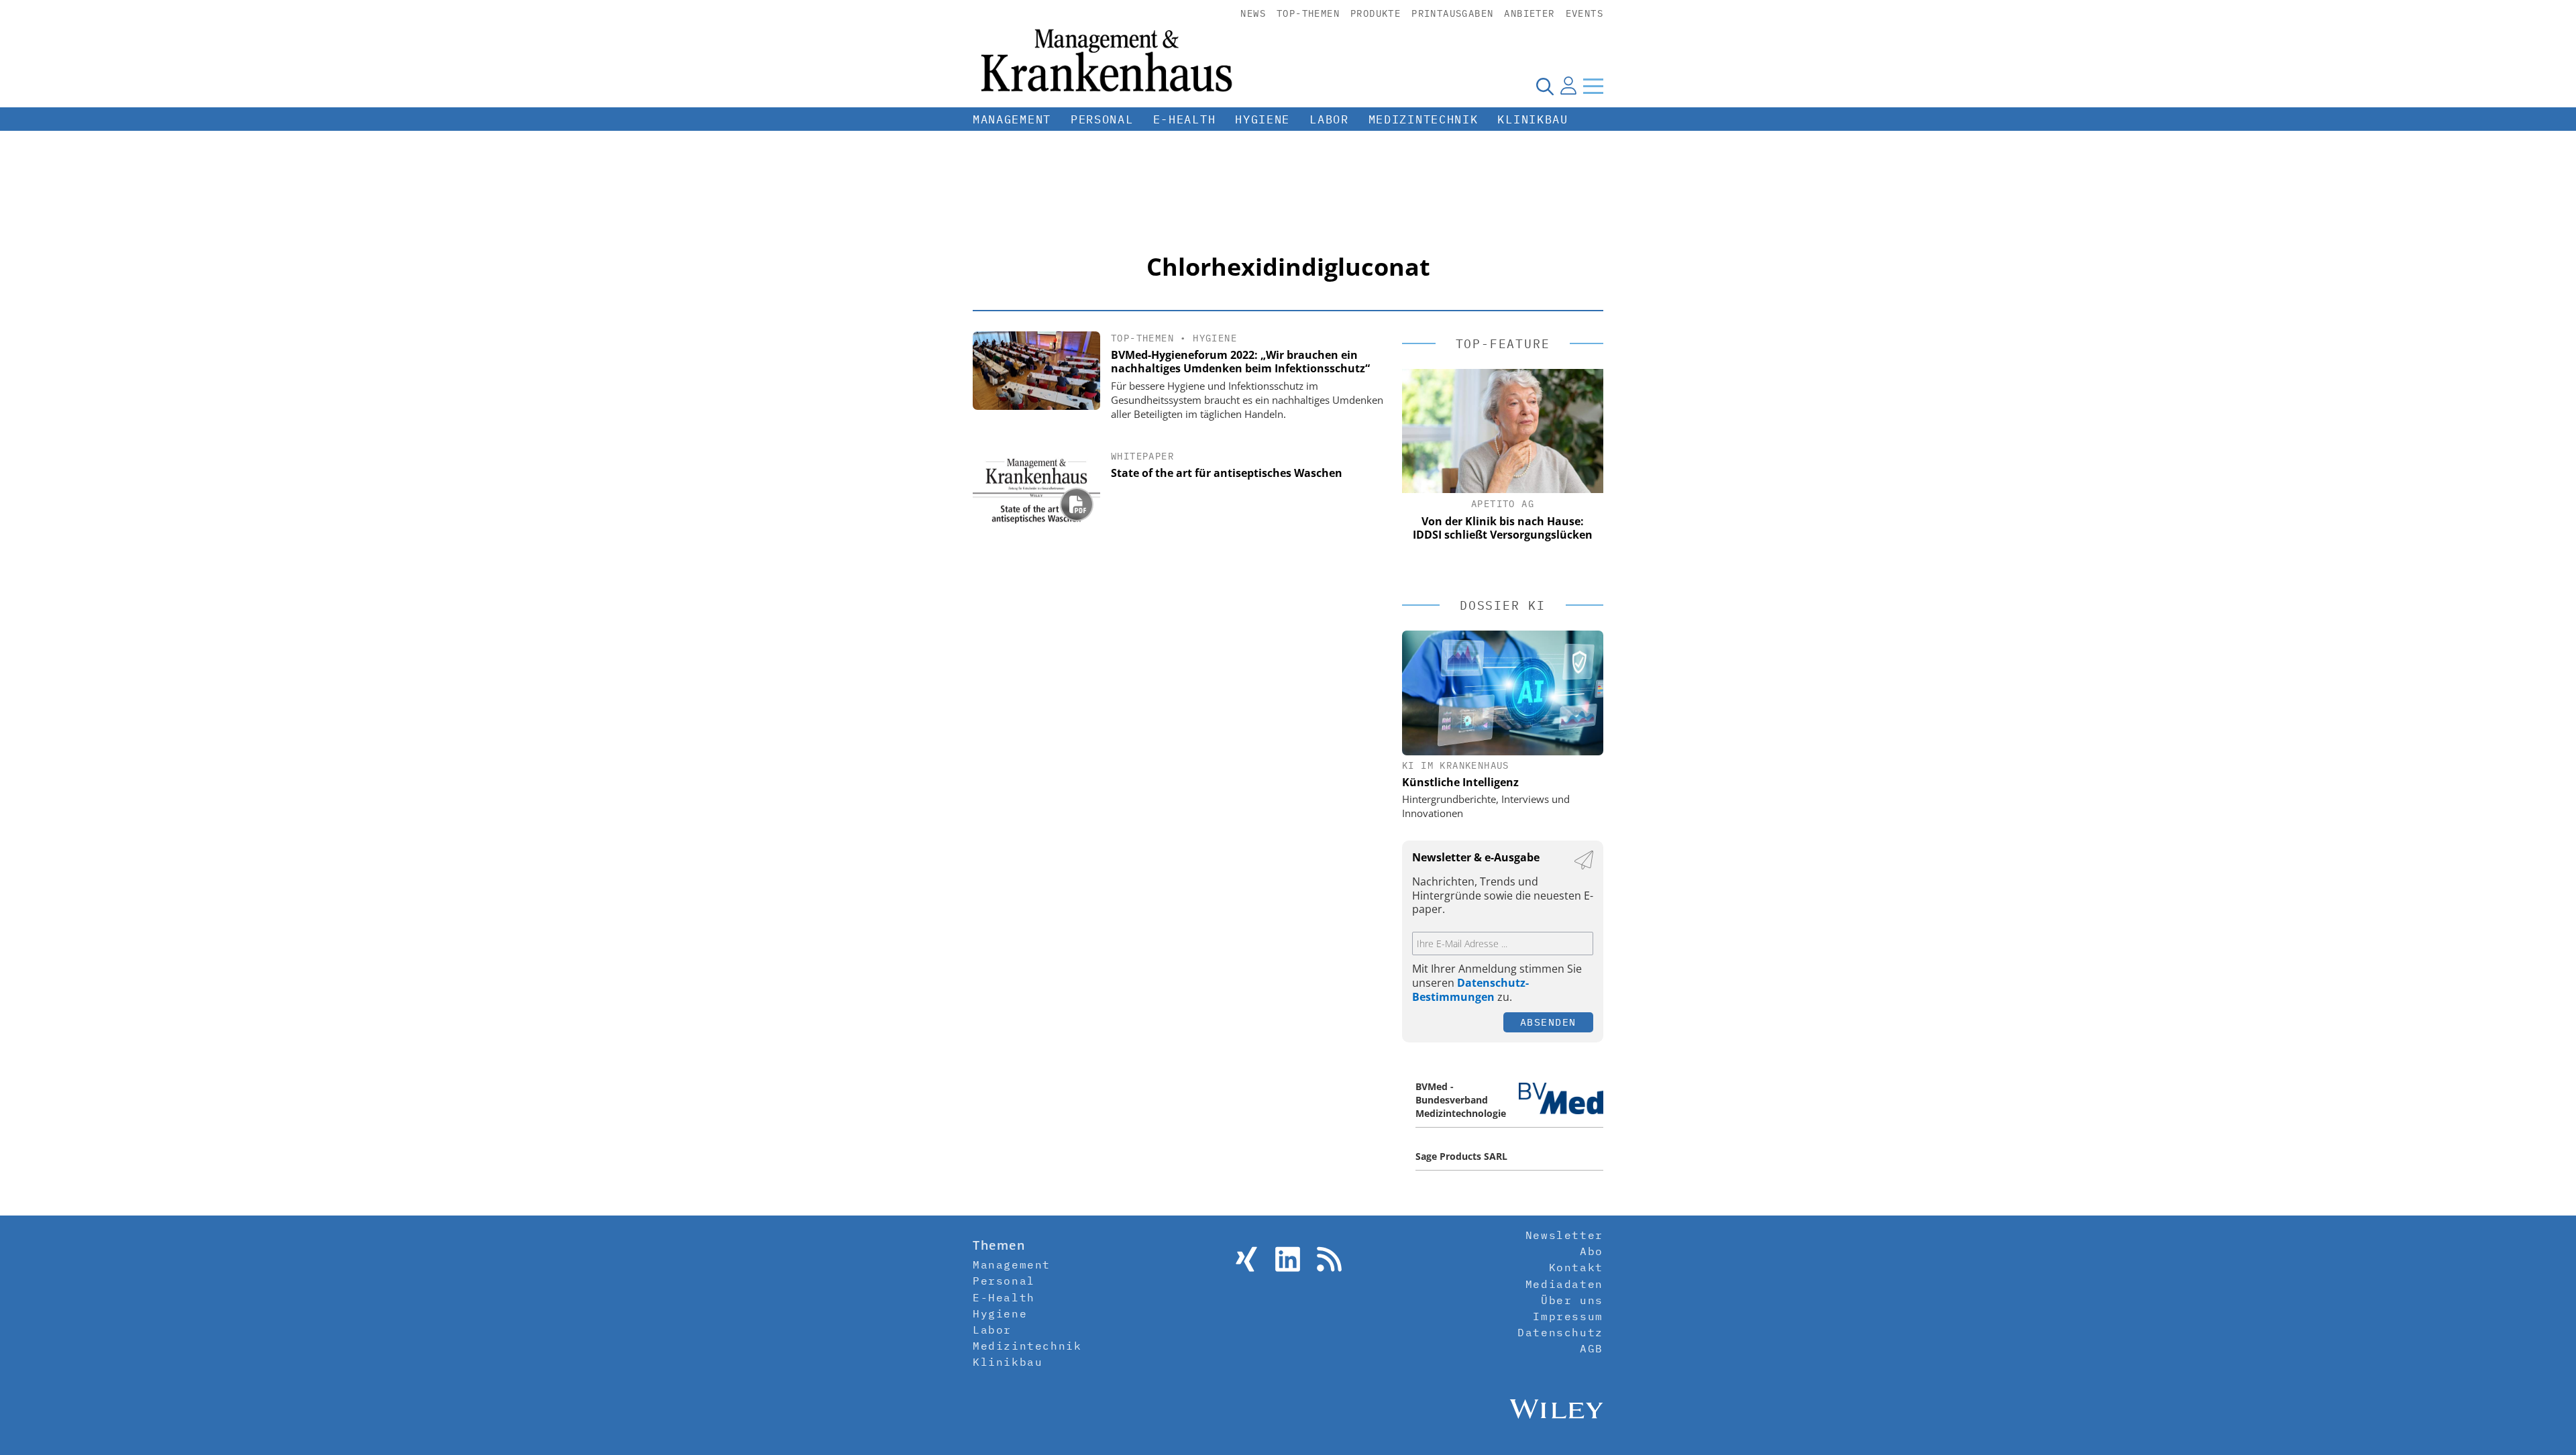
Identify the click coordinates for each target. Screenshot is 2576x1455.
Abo (1592, 1251)
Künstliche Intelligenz (1460, 782)
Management (1012, 119)
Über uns (1572, 1300)
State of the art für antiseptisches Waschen (1227, 473)
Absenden (1548, 1022)
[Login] (1568, 86)
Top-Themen (1308, 13)
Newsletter (1564, 1235)
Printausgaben (1452, 13)
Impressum (1568, 1316)
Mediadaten (1564, 1284)
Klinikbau (1533, 119)
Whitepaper (1142, 456)
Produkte (1376, 13)
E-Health (1185, 119)
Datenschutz (1560, 1332)
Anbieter (1529, 13)
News (1253, 13)
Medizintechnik (1424, 119)
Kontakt (1576, 1267)
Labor (1329, 119)
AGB (1592, 1348)
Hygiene (1263, 119)
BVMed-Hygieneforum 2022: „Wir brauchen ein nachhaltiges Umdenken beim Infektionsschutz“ (1240, 362)
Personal (1102, 119)
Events (1585, 13)
